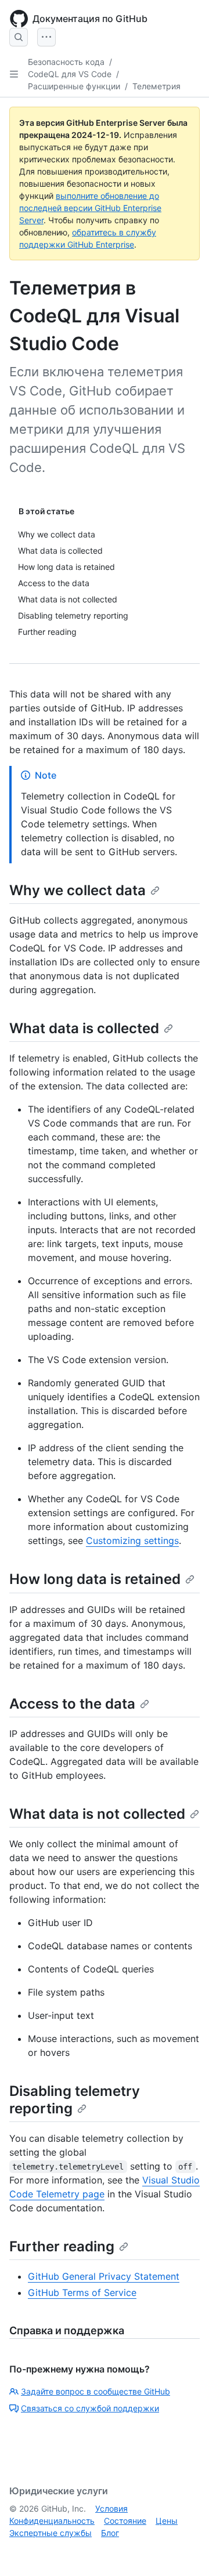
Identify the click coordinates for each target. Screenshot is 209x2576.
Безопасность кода (66, 62)
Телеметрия (156, 86)
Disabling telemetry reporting (75, 2100)
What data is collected (84, 1028)
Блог (110, 2533)
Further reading (62, 2246)
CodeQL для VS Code (70, 74)
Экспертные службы (51, 2533)
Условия (111, 2508)
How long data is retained (95, 1579)
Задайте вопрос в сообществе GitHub (96, 2391)
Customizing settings (132, 1540)
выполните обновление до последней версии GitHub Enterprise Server (90, 208)
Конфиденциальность (52, 2521)
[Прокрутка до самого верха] (183, 2550)
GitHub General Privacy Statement (104, 2276)
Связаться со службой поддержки (90, 2408)
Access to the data (72, 1704)
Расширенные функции (74, 86)
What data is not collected (97, 1814)
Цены (167, 2521)
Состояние (125, 2521)
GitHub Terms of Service (82, 2292)
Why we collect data (78, 890)
